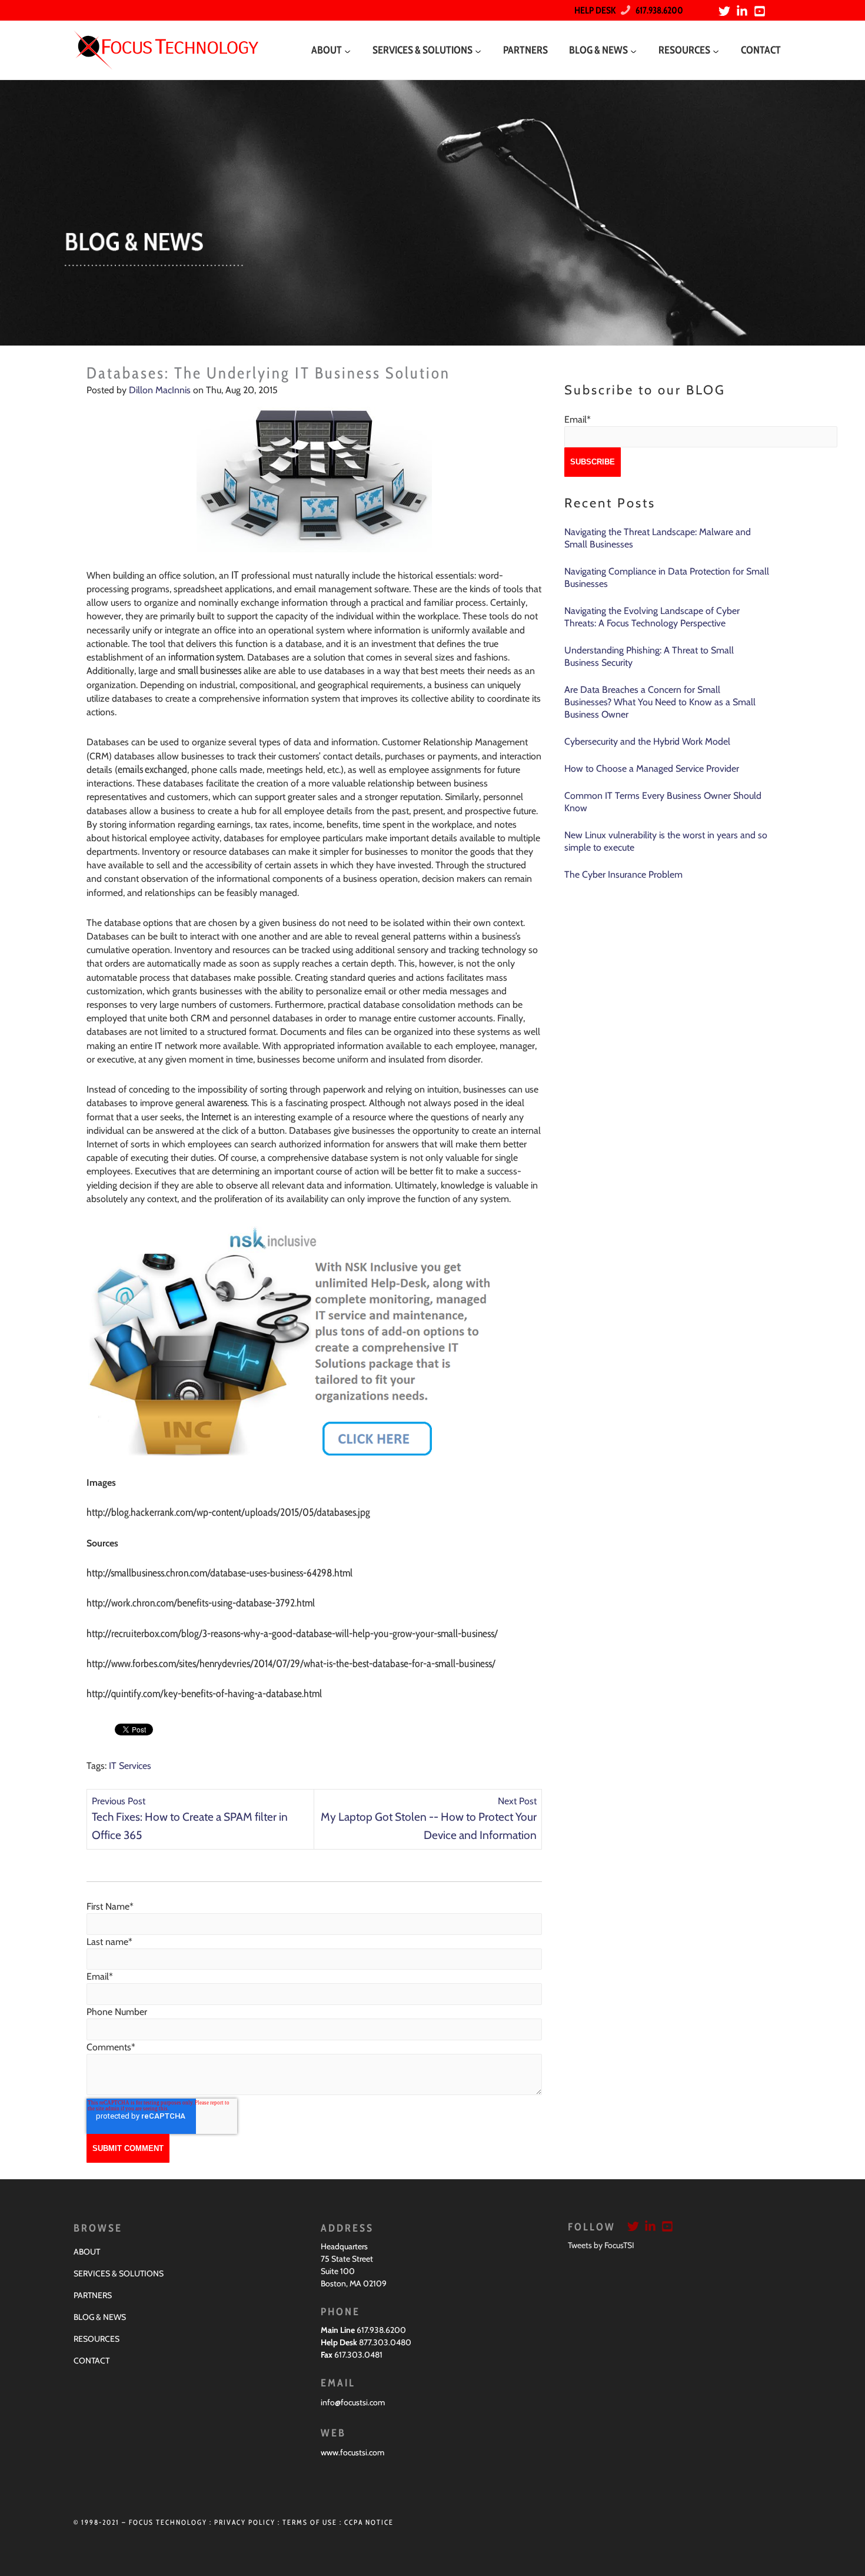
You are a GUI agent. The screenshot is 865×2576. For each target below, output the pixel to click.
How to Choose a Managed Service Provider (652, 769)
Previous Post (119, 1801)
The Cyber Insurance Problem (623, 874)
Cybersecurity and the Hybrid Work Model (647, 741)
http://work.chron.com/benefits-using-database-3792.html (201, 1603)
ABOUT (87, 2252)
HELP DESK (595, 10)
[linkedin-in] (744, 11)
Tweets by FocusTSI (601, 2245)
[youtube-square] (761, 11)
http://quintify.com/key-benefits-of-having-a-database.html (204, 1694)
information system (206, 657)
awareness (227, 1103)
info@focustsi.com (353, 2402)
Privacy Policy (245, 2522)
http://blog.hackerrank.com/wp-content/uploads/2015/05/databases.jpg (228, 1512)
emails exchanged (152, 769)
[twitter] (726, 11)
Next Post (517, 1801)
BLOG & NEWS (100, 2317)
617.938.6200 (657, 10)
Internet (216, 1117)
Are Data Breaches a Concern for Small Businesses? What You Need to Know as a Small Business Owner (660, 702)
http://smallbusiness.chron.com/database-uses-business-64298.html (219, 1573)
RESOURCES (97, 2339)
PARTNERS (93, 2295)
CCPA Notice (369, 2522)
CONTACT (92, 2361)
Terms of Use (310, 2522)
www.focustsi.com (352, 2452)
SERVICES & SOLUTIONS (119, 2273)
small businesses (209, 670)
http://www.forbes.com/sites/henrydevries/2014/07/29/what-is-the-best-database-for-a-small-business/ (291, 1664)
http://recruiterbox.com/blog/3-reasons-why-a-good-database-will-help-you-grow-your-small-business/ (292, 1634)
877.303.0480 (385, 2342)
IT (235, 575)
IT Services (130, 1766)
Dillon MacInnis (160, 390)
